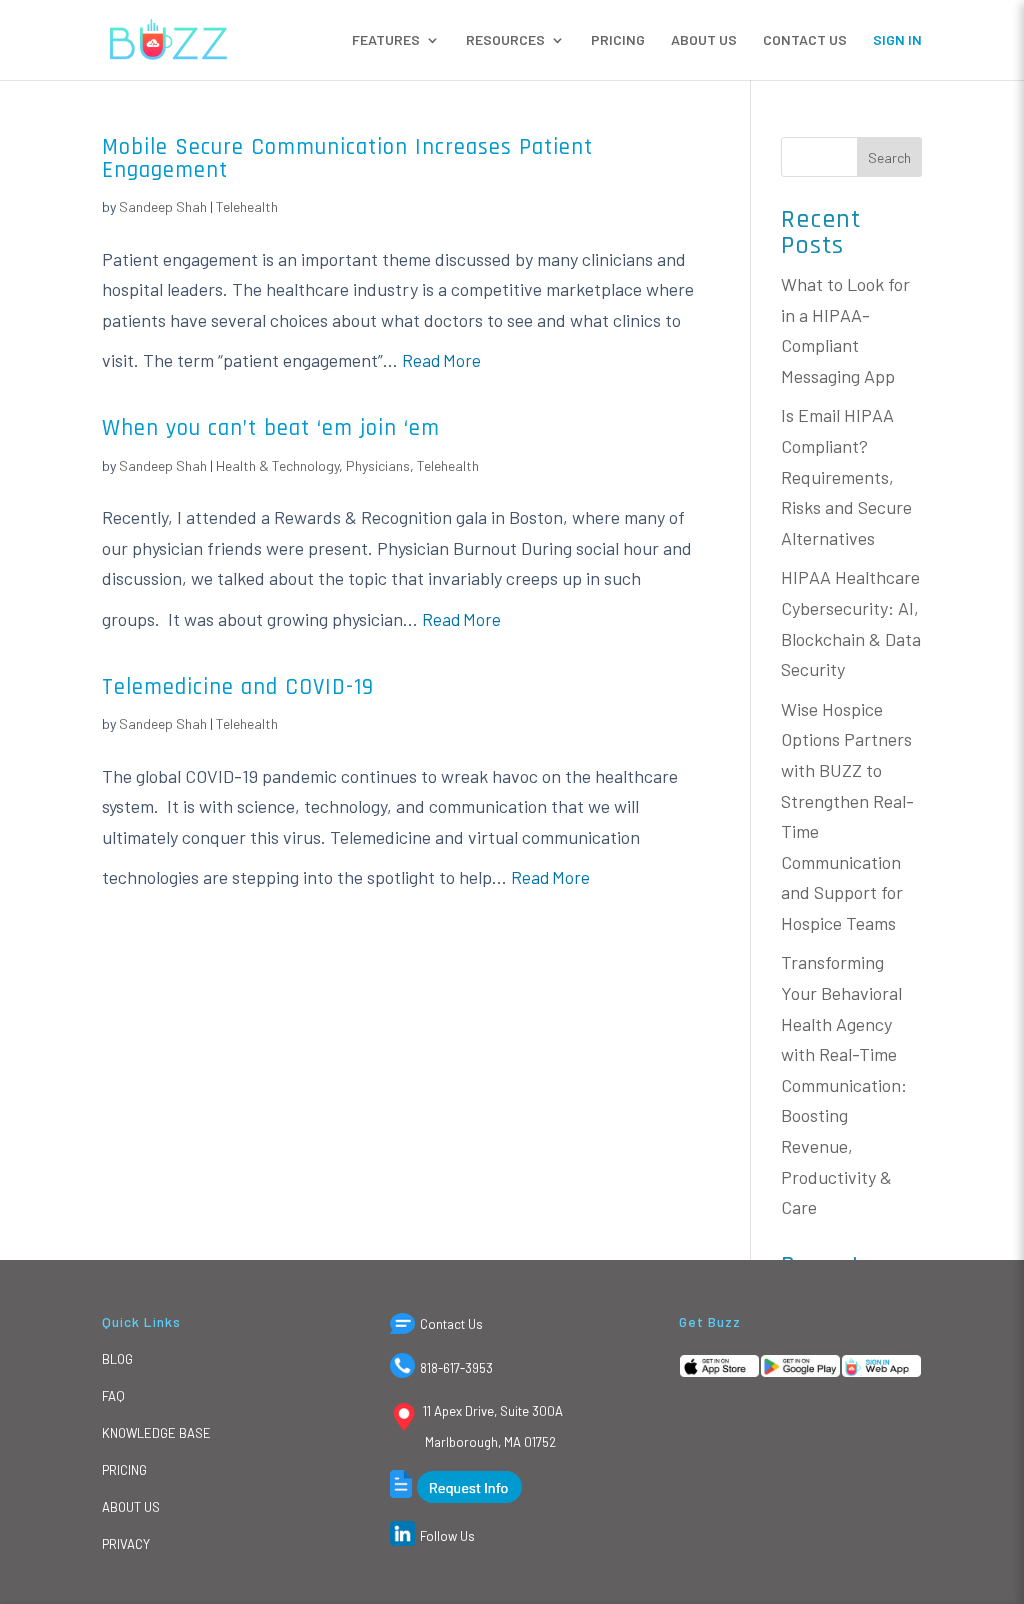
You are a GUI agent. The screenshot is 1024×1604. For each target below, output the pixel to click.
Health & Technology (277, 465)
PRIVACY (126, 1544)
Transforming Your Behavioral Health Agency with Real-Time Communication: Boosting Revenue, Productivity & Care (844, 1084)
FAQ (113, 1396)
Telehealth (247, 206)
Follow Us (447, 1536)
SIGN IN (897, 40)
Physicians (378, 465)
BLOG (117, 1359)
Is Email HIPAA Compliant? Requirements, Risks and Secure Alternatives (846, 476)
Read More (441, 360)
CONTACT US (805, 40)
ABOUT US (704, 40)
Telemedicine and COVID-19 (238, 687)
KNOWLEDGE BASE (156, 1433)
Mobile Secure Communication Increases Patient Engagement (347, 159)
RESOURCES (505, 40)
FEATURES (386, 40)
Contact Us (451, 1324)
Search (889, 157)
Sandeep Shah (163, 206)
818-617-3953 (456, 1368)
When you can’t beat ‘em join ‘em (271, 428)
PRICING (618, 40)
